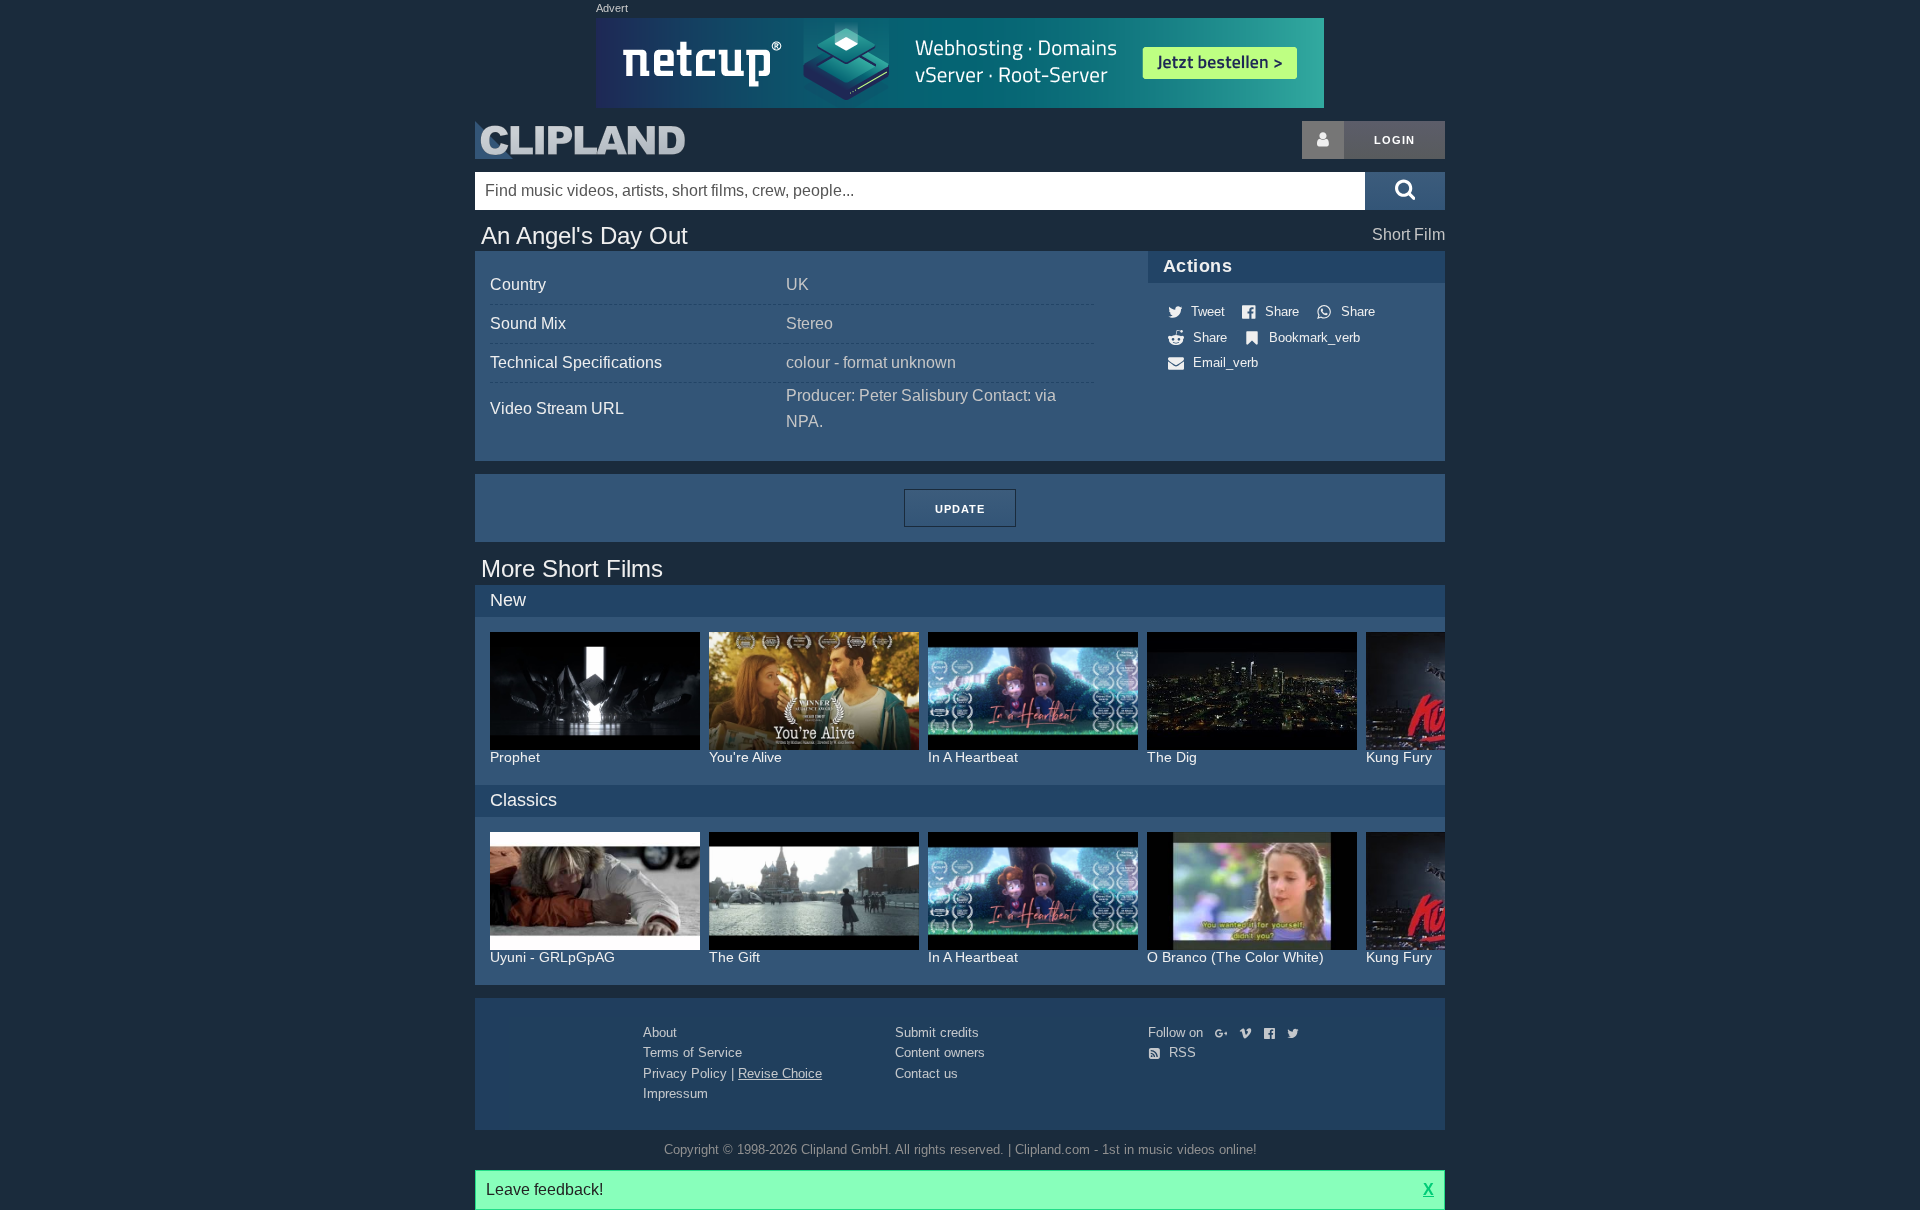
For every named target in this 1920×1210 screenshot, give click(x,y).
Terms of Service (692, 1052)
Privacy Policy (685, 1073)
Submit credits (937, 1032)
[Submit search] (1405, 191)
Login (1394, 140)
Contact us (926, 1073)
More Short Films (572, 568)
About (660, 1032)
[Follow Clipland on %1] (1225, 1032)
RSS (1180, 1052)
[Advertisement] (1605, 421)
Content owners (940, 1052)
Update (960, 509)
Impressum (675, 1093)
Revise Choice (780, 1073)
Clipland (580, 140)
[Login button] (1323, 140)
